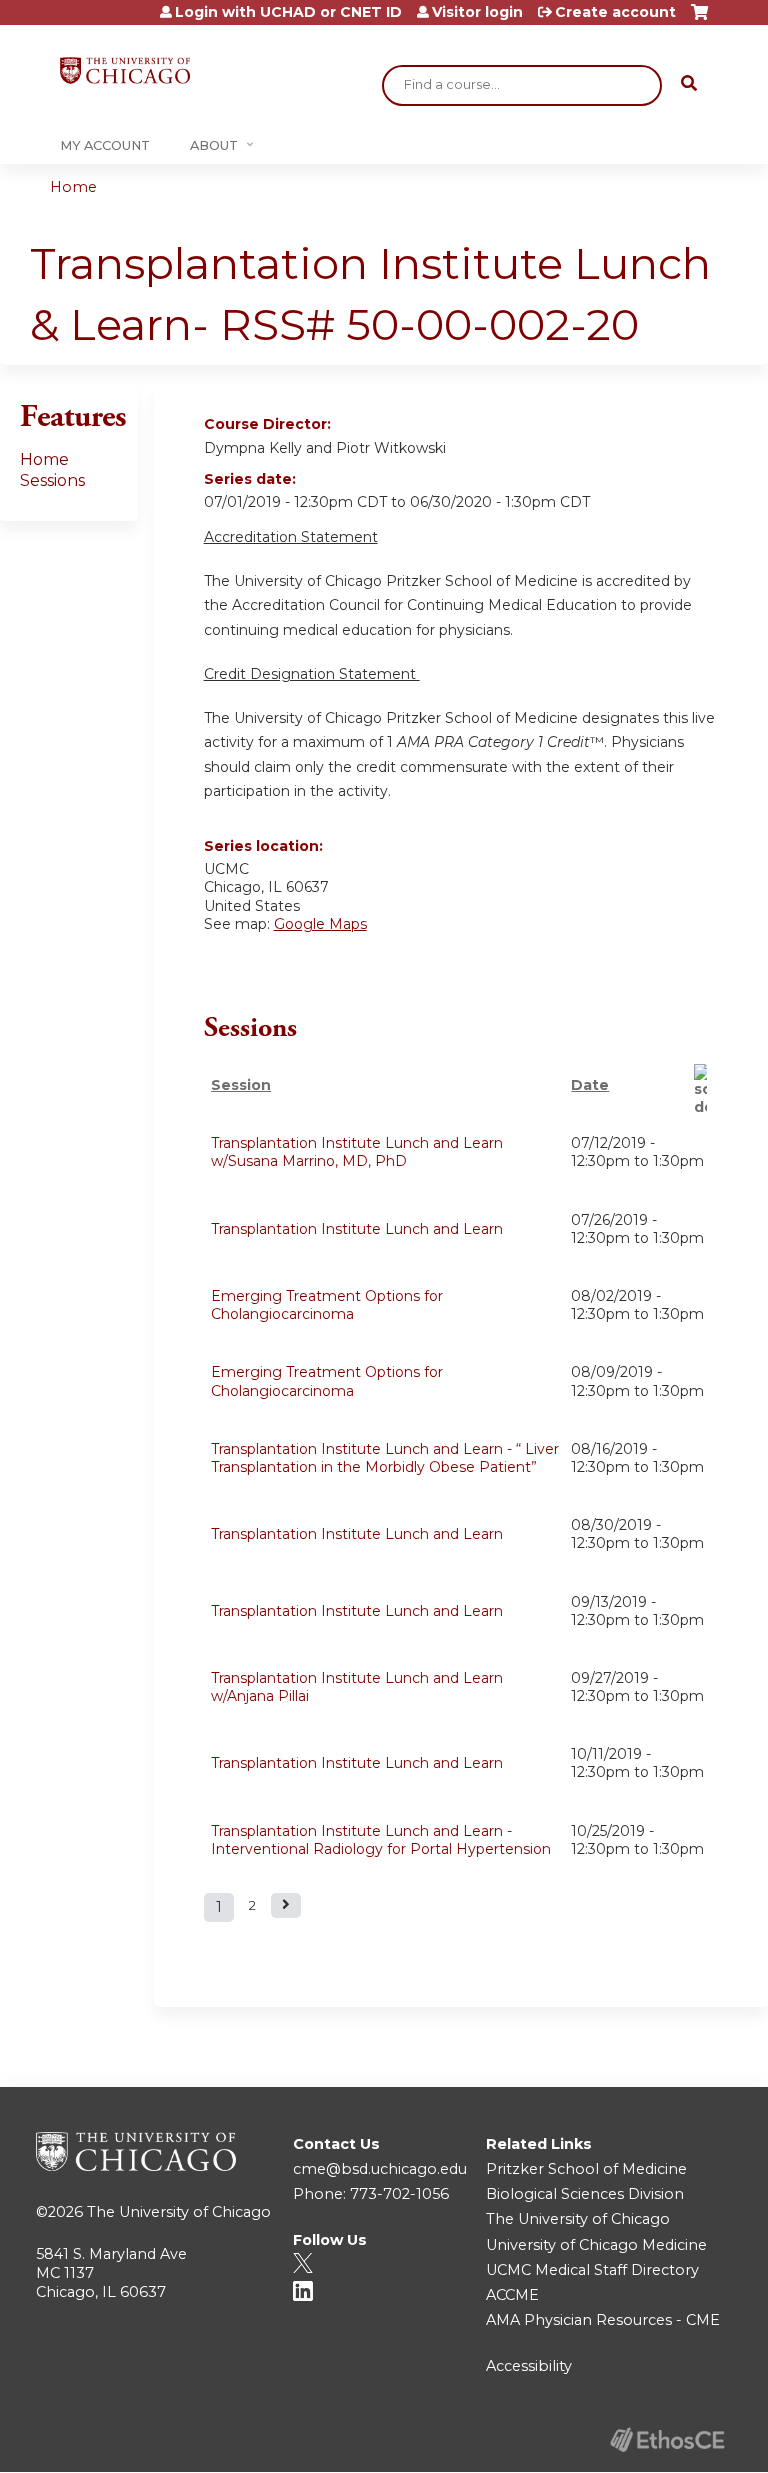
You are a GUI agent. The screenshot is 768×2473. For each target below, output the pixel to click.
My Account (105, 145)
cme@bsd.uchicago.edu (380, 2169)
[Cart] (699, 19)
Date (590, 1085)
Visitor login (477, 12)
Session (241, 1085)
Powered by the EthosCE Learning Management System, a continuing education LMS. (667, 2439)
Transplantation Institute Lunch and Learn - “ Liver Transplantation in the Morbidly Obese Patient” (385, 1458)
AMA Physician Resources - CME (603, 2320)
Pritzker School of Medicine (586, 2169)
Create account (615, 12)
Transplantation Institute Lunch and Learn (357, 1229)
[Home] (125, 70)
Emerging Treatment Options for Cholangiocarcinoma (327, 1305)
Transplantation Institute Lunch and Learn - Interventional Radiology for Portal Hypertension (381, 1840)
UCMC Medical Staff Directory (592, 2270)
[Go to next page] (286, 1905)
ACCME (512, 2295)
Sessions (52, 480)
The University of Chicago (179, 2212)
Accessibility (529, 2366)
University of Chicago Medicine (596, 2245)
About (214, 145)
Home (73, 187)
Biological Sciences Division (585, 2194)
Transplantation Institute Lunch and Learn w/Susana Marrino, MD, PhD (357, 1152)
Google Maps (320, 924)
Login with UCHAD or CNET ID (288, 12)
